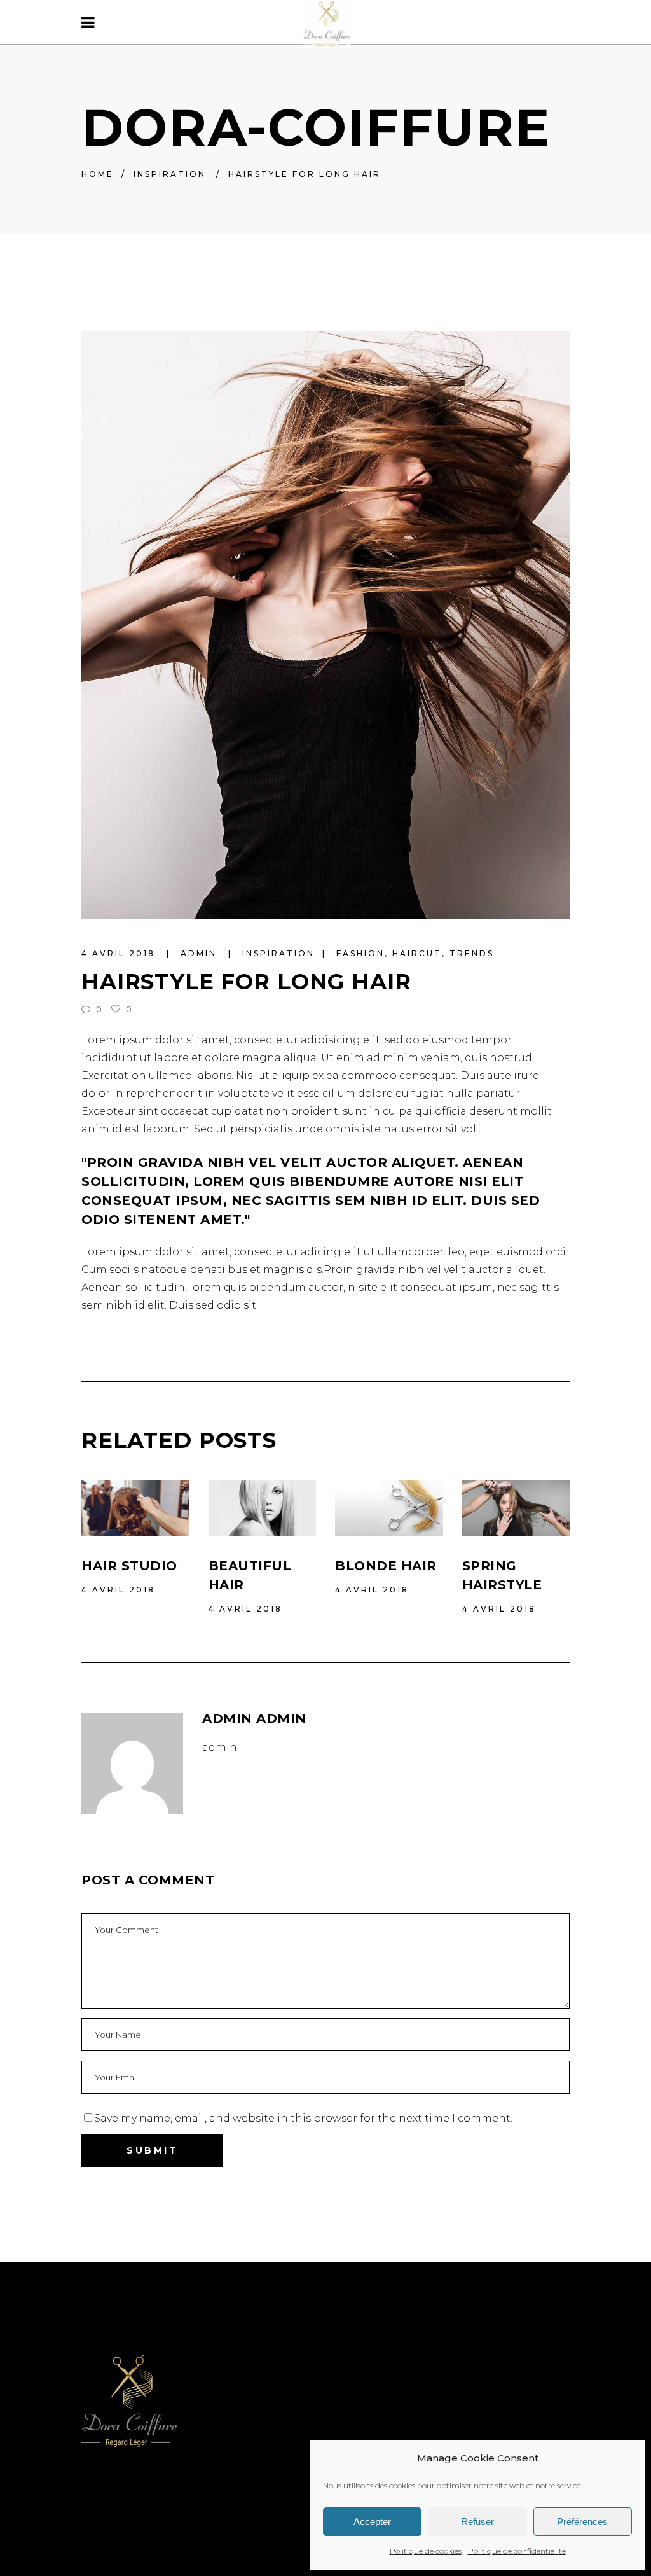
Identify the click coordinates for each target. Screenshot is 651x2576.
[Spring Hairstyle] (516, 1508)
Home (98, 174)
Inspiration (170, 174)
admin (201, 953)
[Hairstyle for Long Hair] (132, 1764)
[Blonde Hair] (389, 1508)
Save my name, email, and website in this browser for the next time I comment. (303, 2118)
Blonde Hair (386, 1566)
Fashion (360, 953)
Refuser (477, 2522)
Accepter (372, 2522)
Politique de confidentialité (517, 2551)
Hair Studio (129, 1566)
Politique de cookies (426, 2551)
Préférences (582, 2522)
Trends (472, 953)
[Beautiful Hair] (263, 1508)
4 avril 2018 (120, 953)
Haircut (417, 953)
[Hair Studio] (135, 1508)
